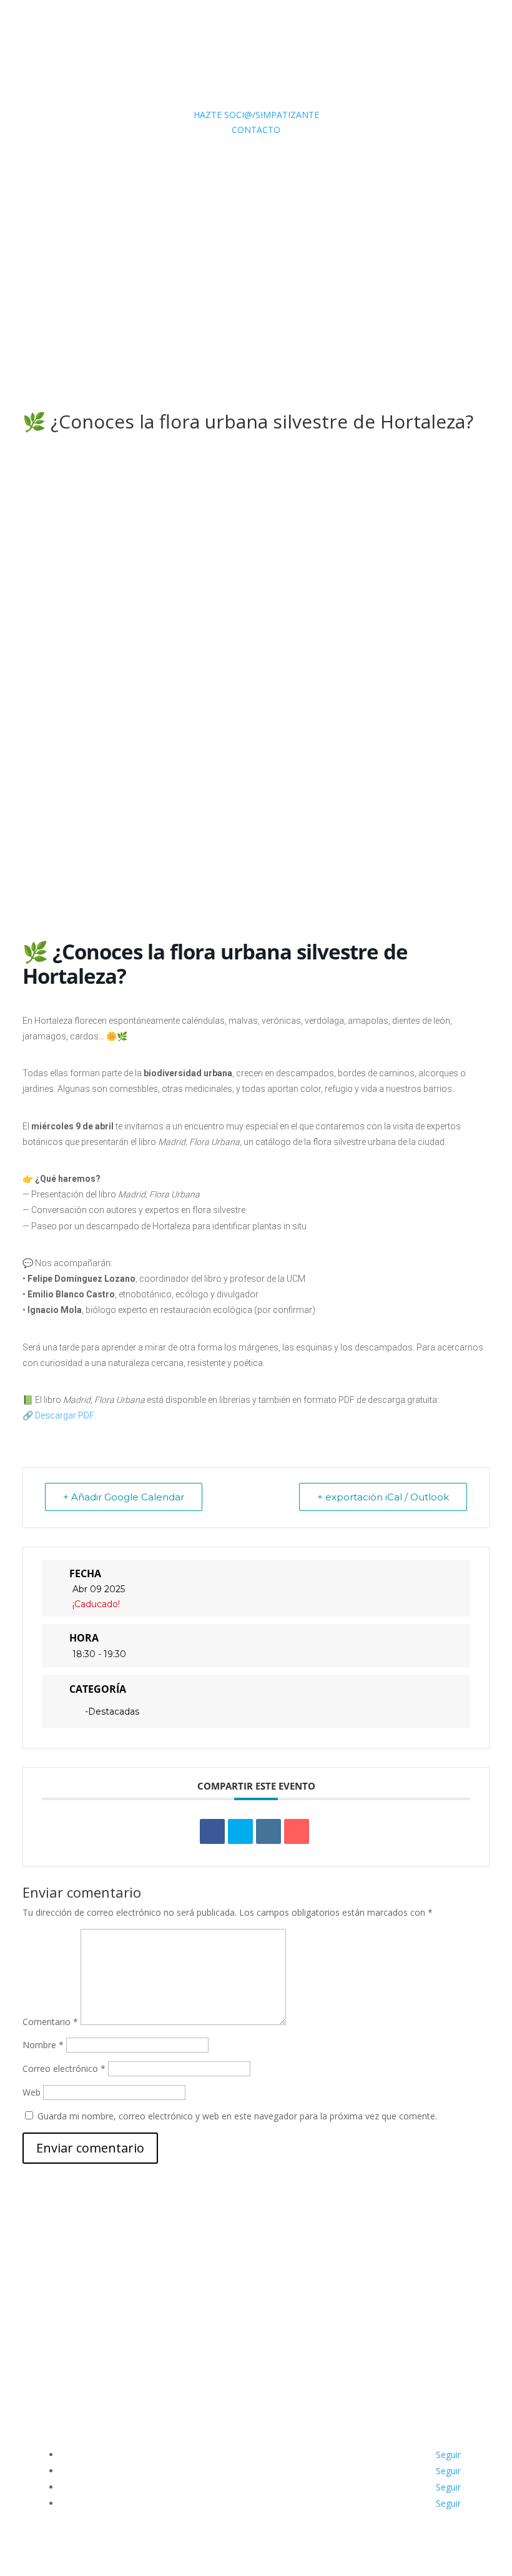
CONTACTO (256, 130)
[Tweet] (240, 1831)
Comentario (50, 2022)
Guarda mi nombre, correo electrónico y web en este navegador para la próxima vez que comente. (237, 2116)
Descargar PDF (65, 1415)
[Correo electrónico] (297, 1831)
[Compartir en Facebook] (212, 1831)
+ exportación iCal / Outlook (383, 1497)
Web (32, 2092)
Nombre (43, 2045)
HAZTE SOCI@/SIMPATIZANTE (256, 115)
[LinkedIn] (268, 1831)
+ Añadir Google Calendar (124, 1497)
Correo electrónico (64, 2068)
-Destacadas (112, 1712)
